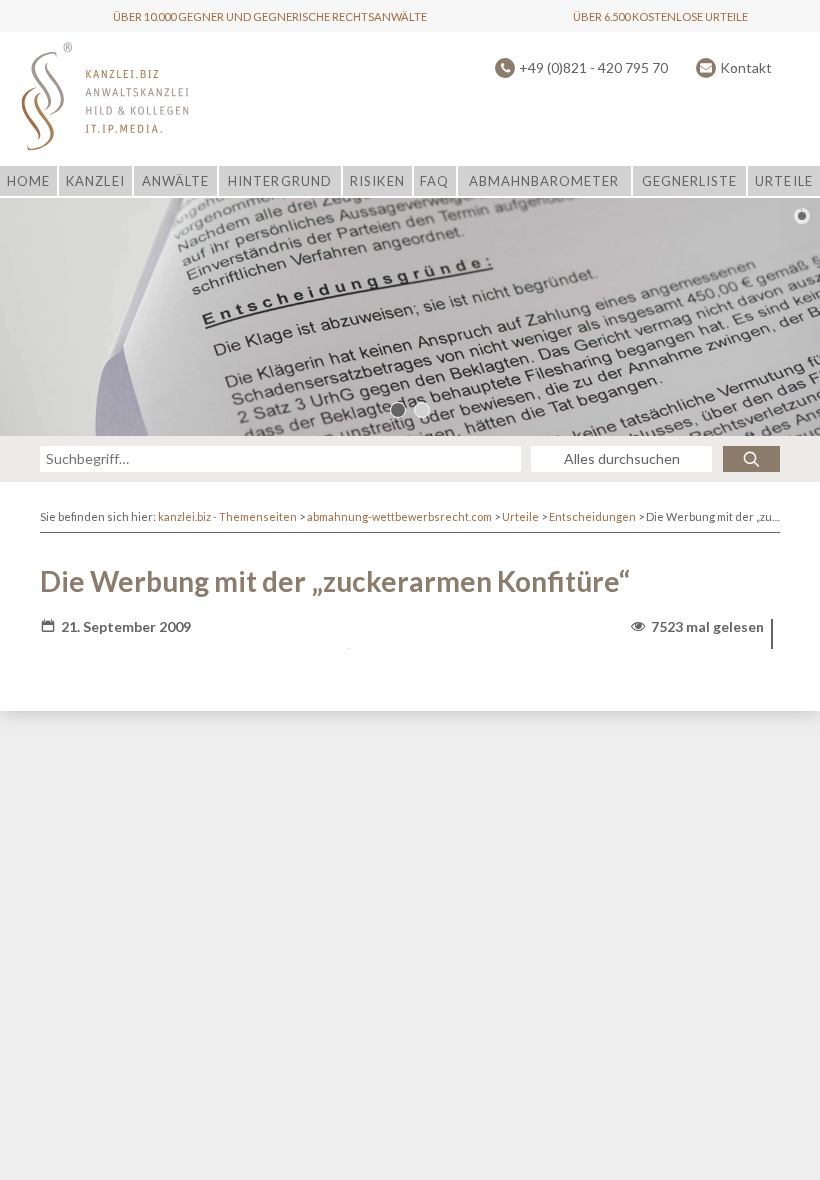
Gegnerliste (689, 181)
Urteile (783, 181)
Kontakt (746, 67)
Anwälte (175, 181)
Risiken (377, 181)
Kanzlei (95, 181)
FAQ (434, 181)
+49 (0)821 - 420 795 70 (593, 67)
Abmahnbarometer (544, 181)
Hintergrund (279, 181)
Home (28, 181)
